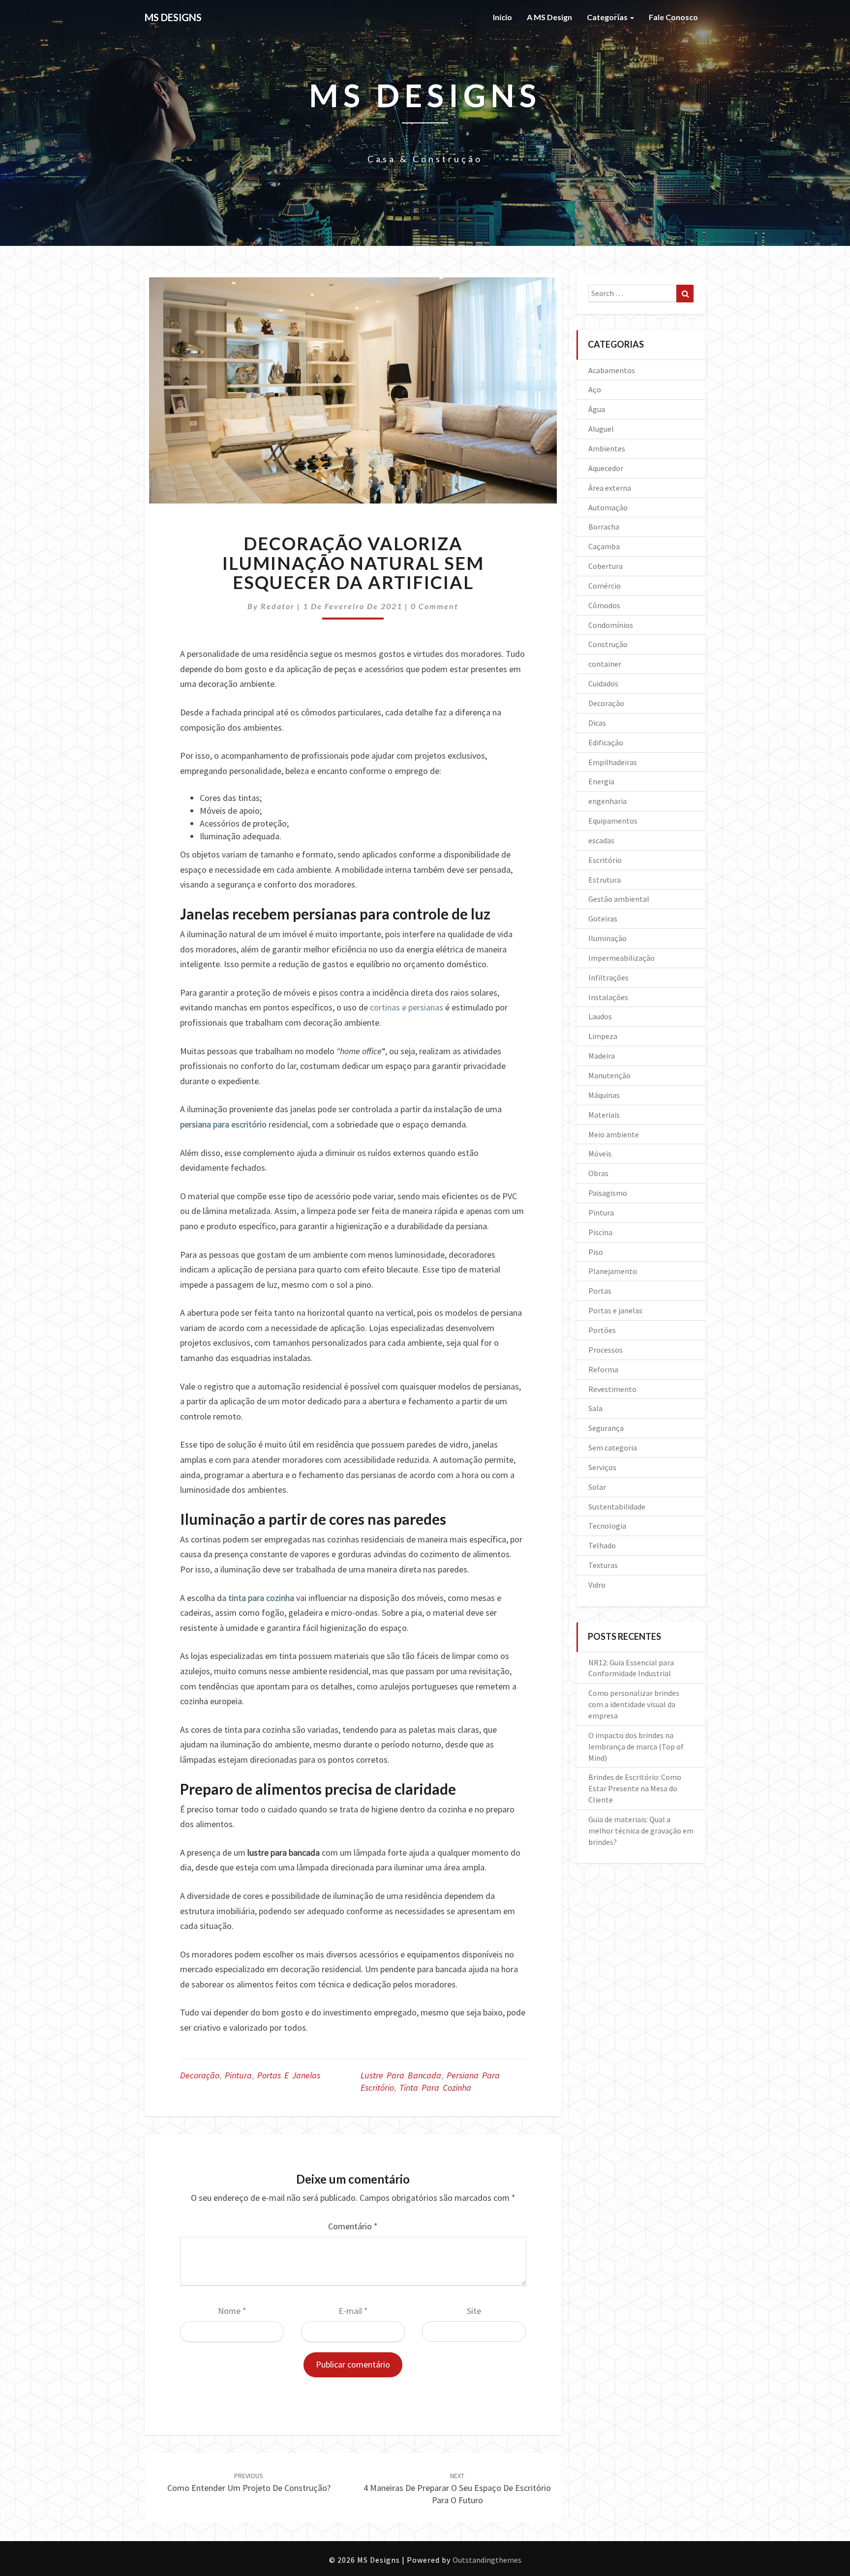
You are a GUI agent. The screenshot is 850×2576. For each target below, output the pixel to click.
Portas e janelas (289, 2075)
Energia (601, 781)
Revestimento (612, 1389)
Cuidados (603, 683)
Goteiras (603, 918)
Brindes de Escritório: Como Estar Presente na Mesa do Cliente (635, 1788)
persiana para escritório (223, 1124)
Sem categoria (613, 1448)
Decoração (200, 2075)
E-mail (353, 2311)
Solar (597, 1487)
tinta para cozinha (261, 1598)
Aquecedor (606, 468)
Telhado (602, 1545)
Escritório (605, 860)
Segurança (606, 1428)
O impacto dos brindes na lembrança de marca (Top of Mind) (636, 1747)
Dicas (597, 723)
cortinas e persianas (407, 1007)
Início (502, 17)
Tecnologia (607, 1526)
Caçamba (604, 546)
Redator (278, 606)
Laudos (600, 1016)
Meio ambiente (614, 1134)
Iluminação (607, 938)
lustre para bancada (401, 2075)
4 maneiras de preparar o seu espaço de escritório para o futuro (457, 2488)
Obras (598, 1173)
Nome (232, 2311)
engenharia (607, 801)
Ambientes (607, 448)
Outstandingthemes (487, 2560)
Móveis (600, 1154)
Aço (595, 389)
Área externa (610, 488)
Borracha (604, 527)
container (605, 664)
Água (597, 409)
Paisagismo (608, 1193)
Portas (600, 1291)
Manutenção (609, 1075)
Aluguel (601, 429)
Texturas (603, 1565)
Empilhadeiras (613, 762)
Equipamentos (613, 821)
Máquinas (604, 1095)
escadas (601, 840)
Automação (608, 507)
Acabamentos (612, 370)
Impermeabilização (622, 958)
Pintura (238, 2075)
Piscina (600, 1232)
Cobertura (606, 566)
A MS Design (549, 17)
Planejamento (613, 1271)
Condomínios (611, 625)
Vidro (597, 1585)
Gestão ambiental (619, 899)
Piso (596, 1252)
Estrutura (605, 880)
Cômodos (604, 605)
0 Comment (435, 606)
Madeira (602, 1056)
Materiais (604, 1115)
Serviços (602, 1467)
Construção (608, 644)
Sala (595, 1408)
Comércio (605, 586)
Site (474, 2311)
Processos (606, 1350)
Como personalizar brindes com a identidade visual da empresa (634, 1704)
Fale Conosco (673, 17)
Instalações (608, 997)
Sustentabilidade (617, 1507)
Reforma (603, 1369)
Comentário (353, 2226)
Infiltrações (608, 977)
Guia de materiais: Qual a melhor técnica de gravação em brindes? (641, 1831)
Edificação (606, 742)
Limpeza (603, 1036)
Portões (602, 1330)
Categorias (608, 17)
